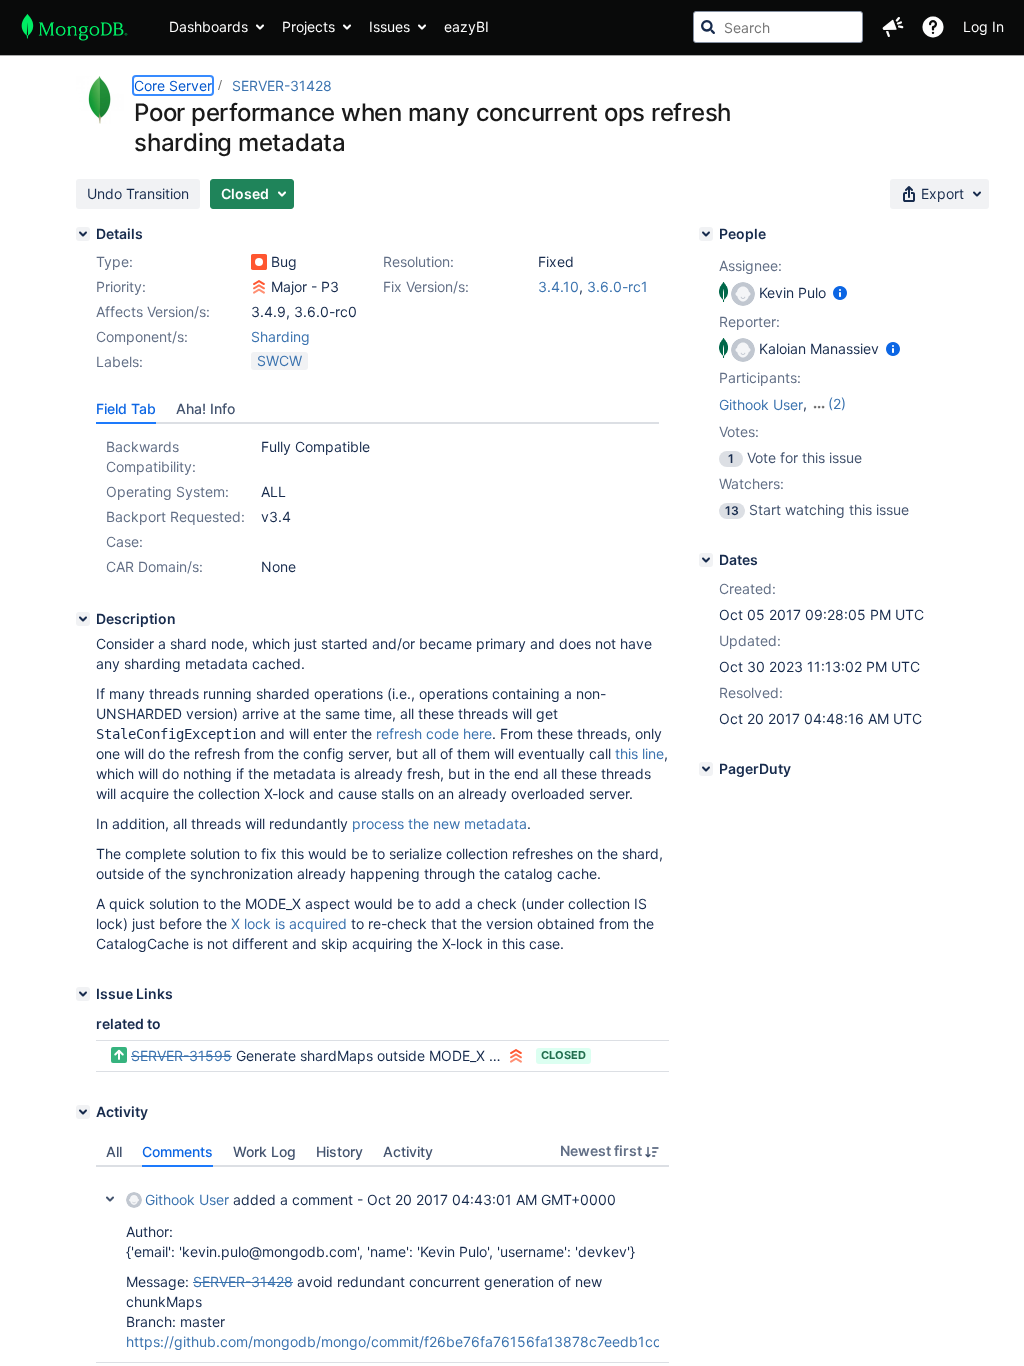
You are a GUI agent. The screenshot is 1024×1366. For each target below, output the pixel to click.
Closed (563, 1055)
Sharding (280, 336)
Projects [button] (308, 26)
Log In (983, 26)
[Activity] (83, 1112)
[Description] (83, 619)
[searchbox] (778, 27)
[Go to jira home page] (74, 27)
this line (639, 753)
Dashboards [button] (208, 26)
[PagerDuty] (706, 769)
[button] (893, 27)
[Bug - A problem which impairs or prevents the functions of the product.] (259, 262)
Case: (124, 541)
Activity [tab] (408, 1151)
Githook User (187, 1199)
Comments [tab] (177, 1151)
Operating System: (167, 491)
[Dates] (706, 560)
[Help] (933, 27)
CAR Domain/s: (154, 566)
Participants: (760, 377)
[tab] (126, 409)
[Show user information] (840, 292)
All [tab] (114, 1151)
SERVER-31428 (282, 85)
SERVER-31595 (181, 1055)
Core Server (173, 85)
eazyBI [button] (466, 26)
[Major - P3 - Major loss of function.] (259, 287)
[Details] (83, 234)
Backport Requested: (175, 516)
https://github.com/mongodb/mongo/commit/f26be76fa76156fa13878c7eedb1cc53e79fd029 (435, 1341)
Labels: (119, 361)
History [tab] (339, 1151)
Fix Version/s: (426, 286)
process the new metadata (439, 823)
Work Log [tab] (264, 1151)
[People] (706, 234)
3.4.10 (558, 286)
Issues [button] (389, 26)
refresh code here (434, 733)
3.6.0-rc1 (617, 286)
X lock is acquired (289, 923)
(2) (837, 403)
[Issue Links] (83, 994)
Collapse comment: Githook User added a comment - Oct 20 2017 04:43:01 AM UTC (110, 1199)
